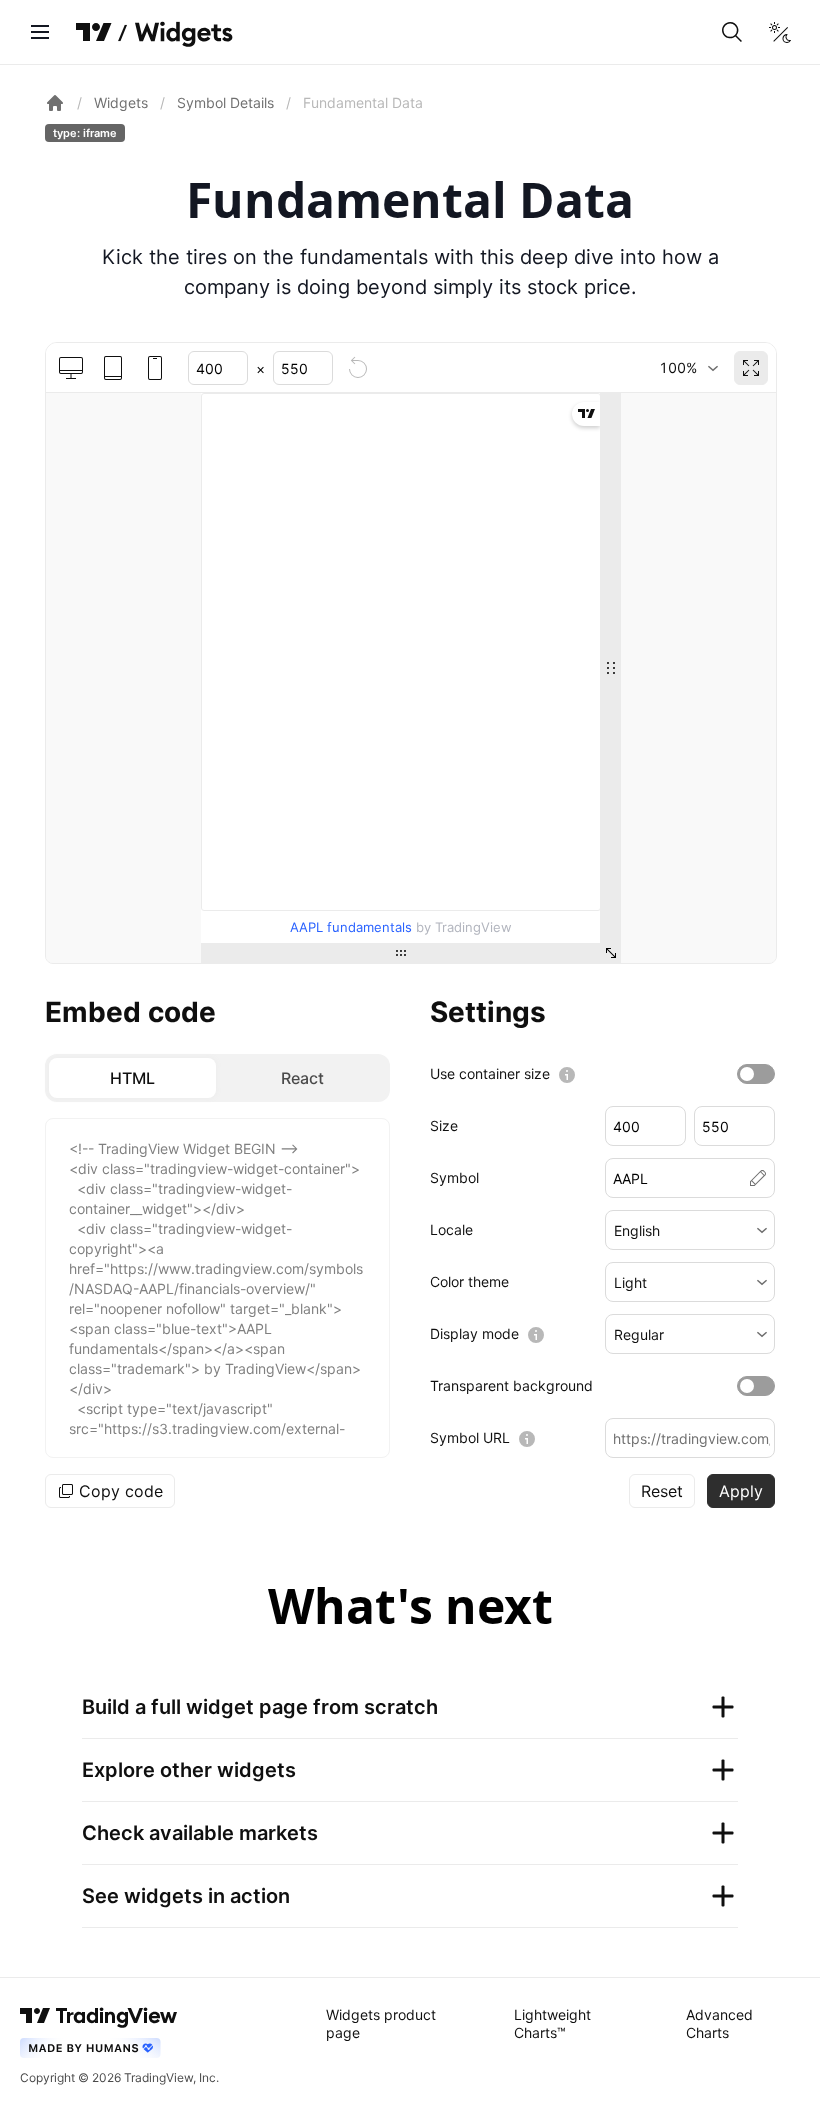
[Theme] (780, 32)
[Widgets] (182, 35)
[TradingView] (94, 32)
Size (444, 1125)
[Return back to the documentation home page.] (55, 103)
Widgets (121, 102)
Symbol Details (225, 102)
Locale (451, 1229)
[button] (690, 1230)
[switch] (756, 1074)
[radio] (132, 1078)
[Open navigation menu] (40, 32)
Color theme (469, 1281)
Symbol (454, 1177)
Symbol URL (470, 1437)
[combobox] (688, 368)
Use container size (490, 1073)
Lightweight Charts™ (552, 2023)
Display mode (474, 1333)
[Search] (732, 32)
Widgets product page (381, 2023)
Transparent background (511, 1385)
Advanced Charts (719, 2023)
